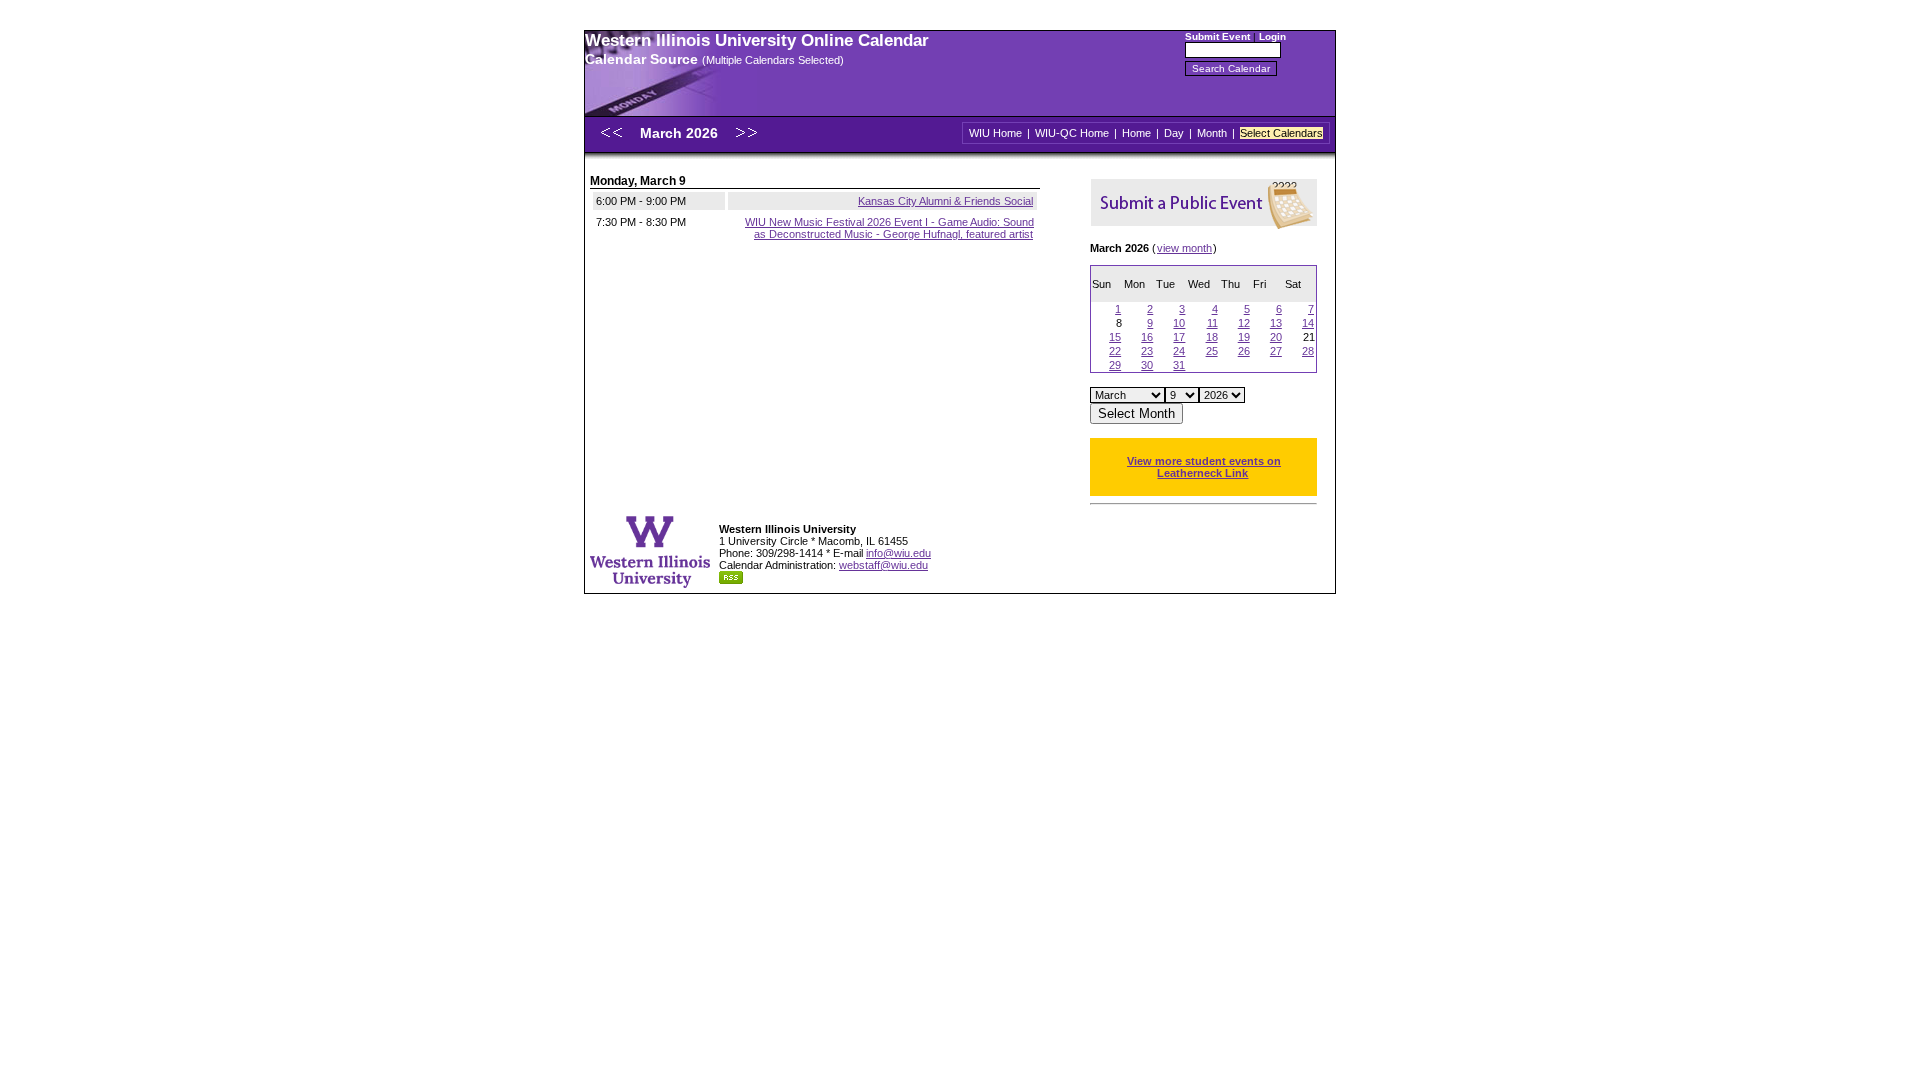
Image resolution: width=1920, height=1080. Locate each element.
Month (1212, 133)
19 (1244, 337)
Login (1272, 36)
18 (1212, 337)
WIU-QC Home (1072, 133)
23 (1147, 351)
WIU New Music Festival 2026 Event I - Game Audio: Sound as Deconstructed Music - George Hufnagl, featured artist (889, 228)
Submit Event (1217, 36)
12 (1244, 323)
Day (1174, 133)
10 (1179, 323)
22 (1115, 351)
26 (1244, 351)
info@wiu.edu (898, 553)
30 (1147, 365)
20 (1276, 337)
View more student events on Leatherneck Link (1204, 467)
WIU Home (995, 133)
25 (1212, 351)
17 (1179, 337)
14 (1308, 323)
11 (1212, 323)
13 (1276, 323)
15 (1115, 337)
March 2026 (681, 133)
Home (1136, 133)
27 (1276, 351)
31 (1179, 365)
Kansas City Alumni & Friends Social (945, 201)
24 (1179, 351)
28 (1308, 351)
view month (1184, 248)
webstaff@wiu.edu (883, 565)
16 (1147, 337)
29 (1115, 365)
